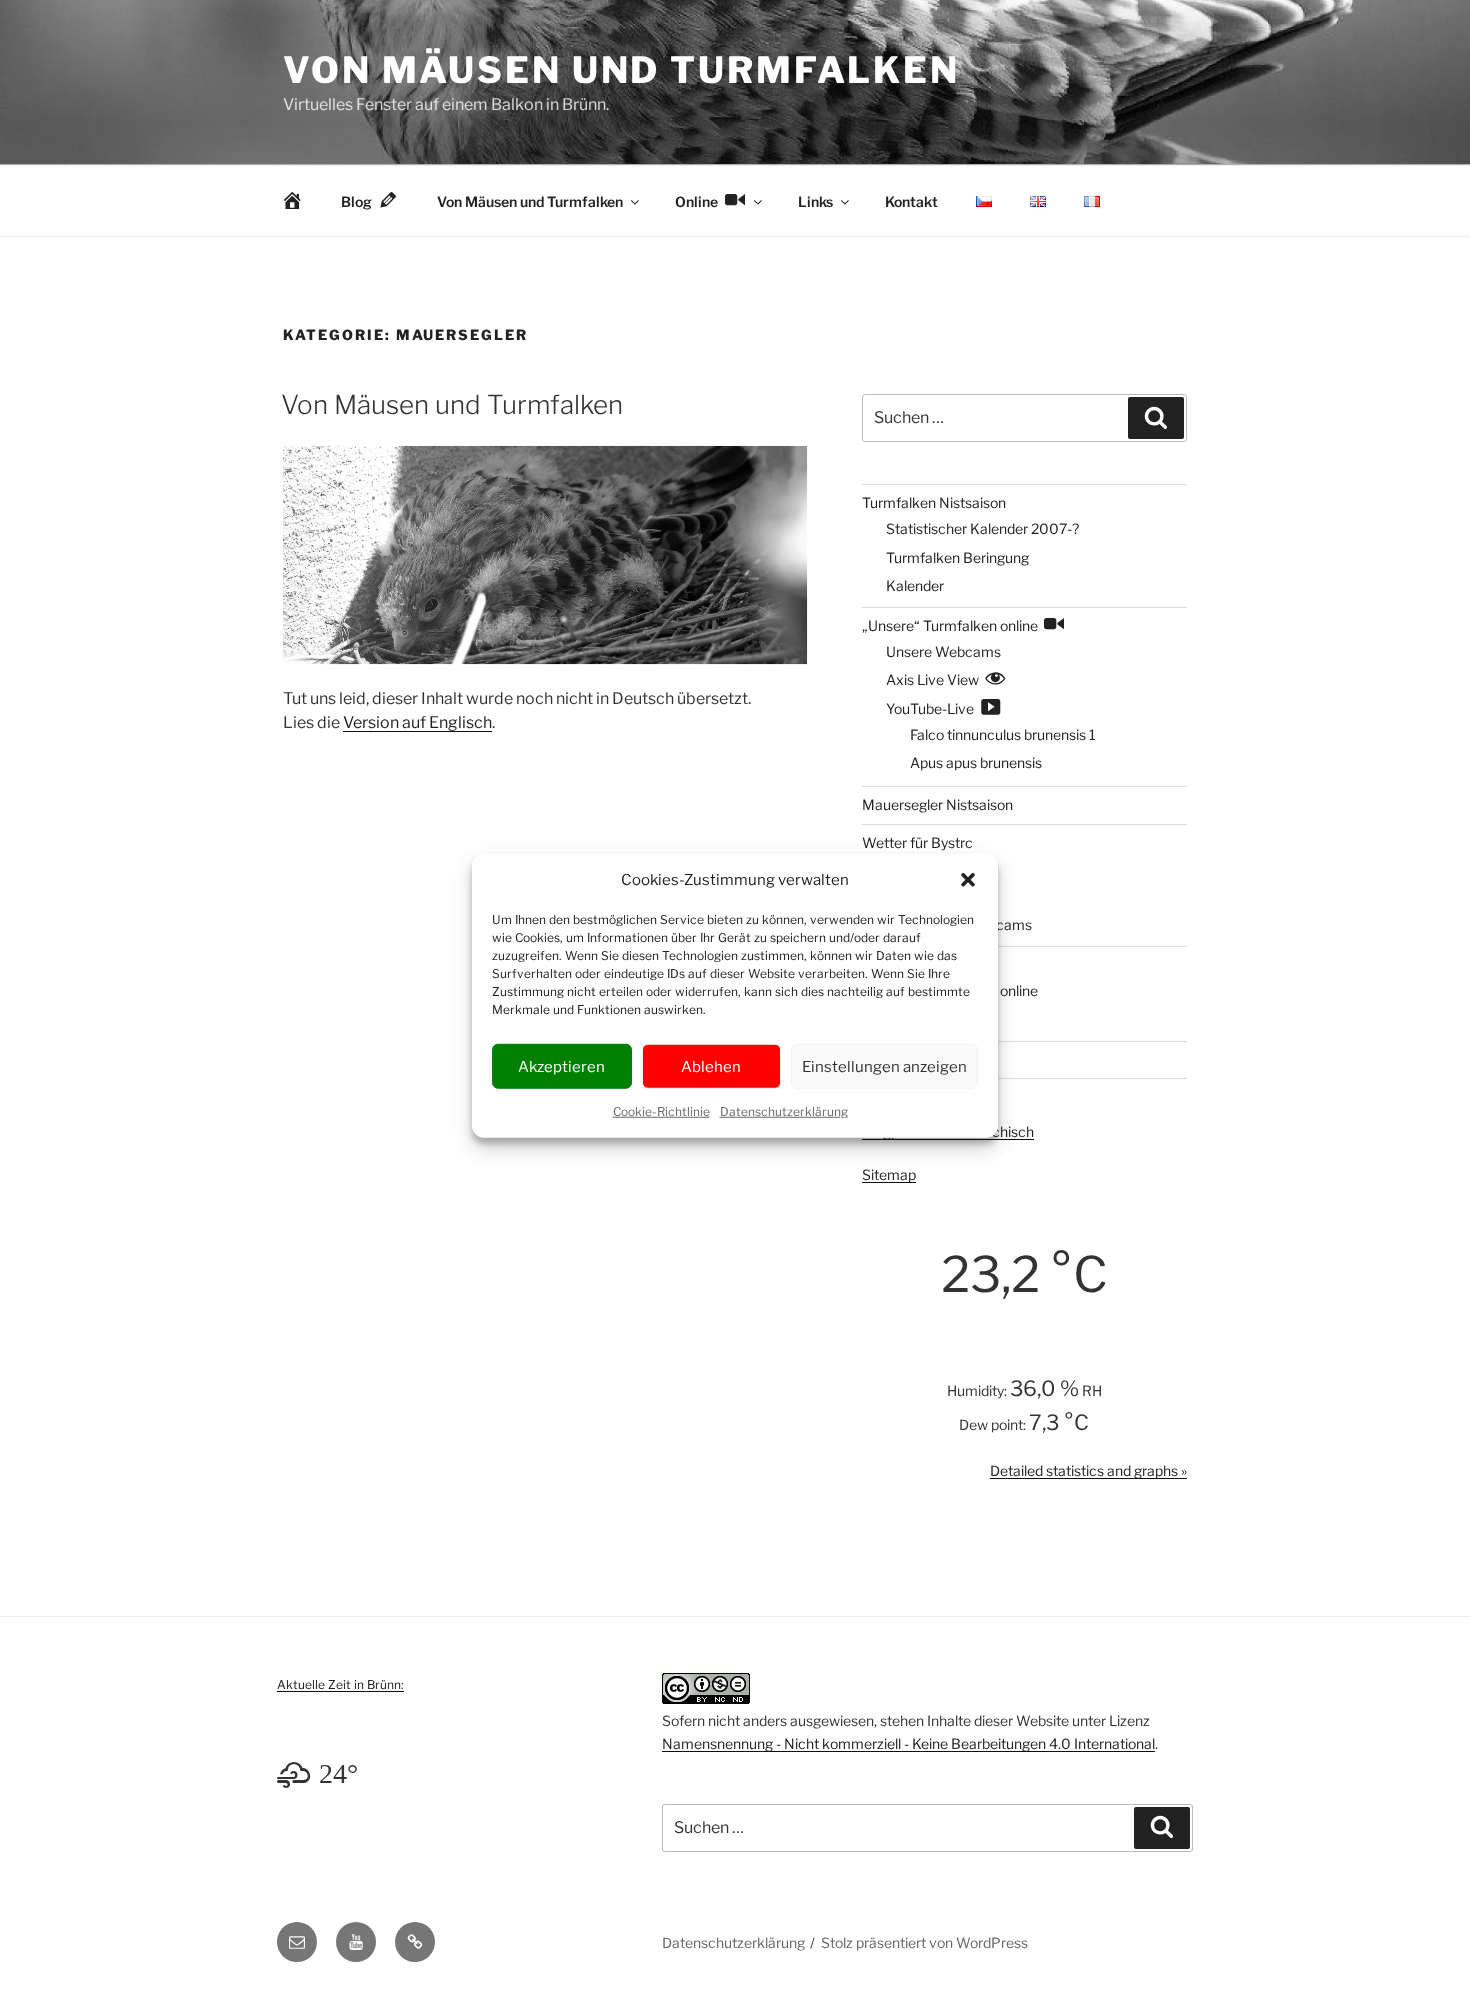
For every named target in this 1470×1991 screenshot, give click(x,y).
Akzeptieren (561, 1066)
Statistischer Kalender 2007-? (982, 528)
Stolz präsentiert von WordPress (924, 1942)
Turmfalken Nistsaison (934, 502)
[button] (968, 880)
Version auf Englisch (417, 722)
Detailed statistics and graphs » (1088, 1470)
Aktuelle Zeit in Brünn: (340, 1684)
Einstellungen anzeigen (884, 1066)
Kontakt (911, 201)
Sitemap (889, 1174)
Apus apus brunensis (976, 762)
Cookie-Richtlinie (661, 1111)
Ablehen (711, 1066)
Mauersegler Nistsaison (937, 804)
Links (815, 201)
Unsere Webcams (943, 651)
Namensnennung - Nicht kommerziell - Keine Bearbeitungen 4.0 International (908, 1743)
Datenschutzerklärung (784, 1111)
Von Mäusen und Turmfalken (621, 70)
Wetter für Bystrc (917, 842)
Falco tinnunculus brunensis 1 (1003, 734)
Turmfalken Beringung (957, 557)
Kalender (915, 585)
